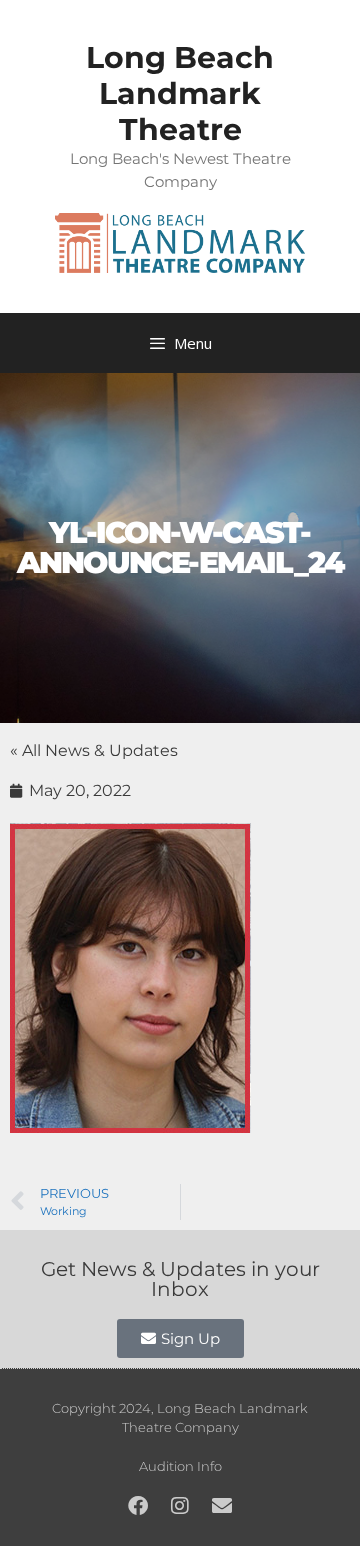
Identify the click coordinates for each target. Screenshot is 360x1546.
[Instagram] (180, 1506)
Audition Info (180, 1466)
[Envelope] (222, 1506)
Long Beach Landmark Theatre (180, 93)
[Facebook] (138, 1506)
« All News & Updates (94, 750)
